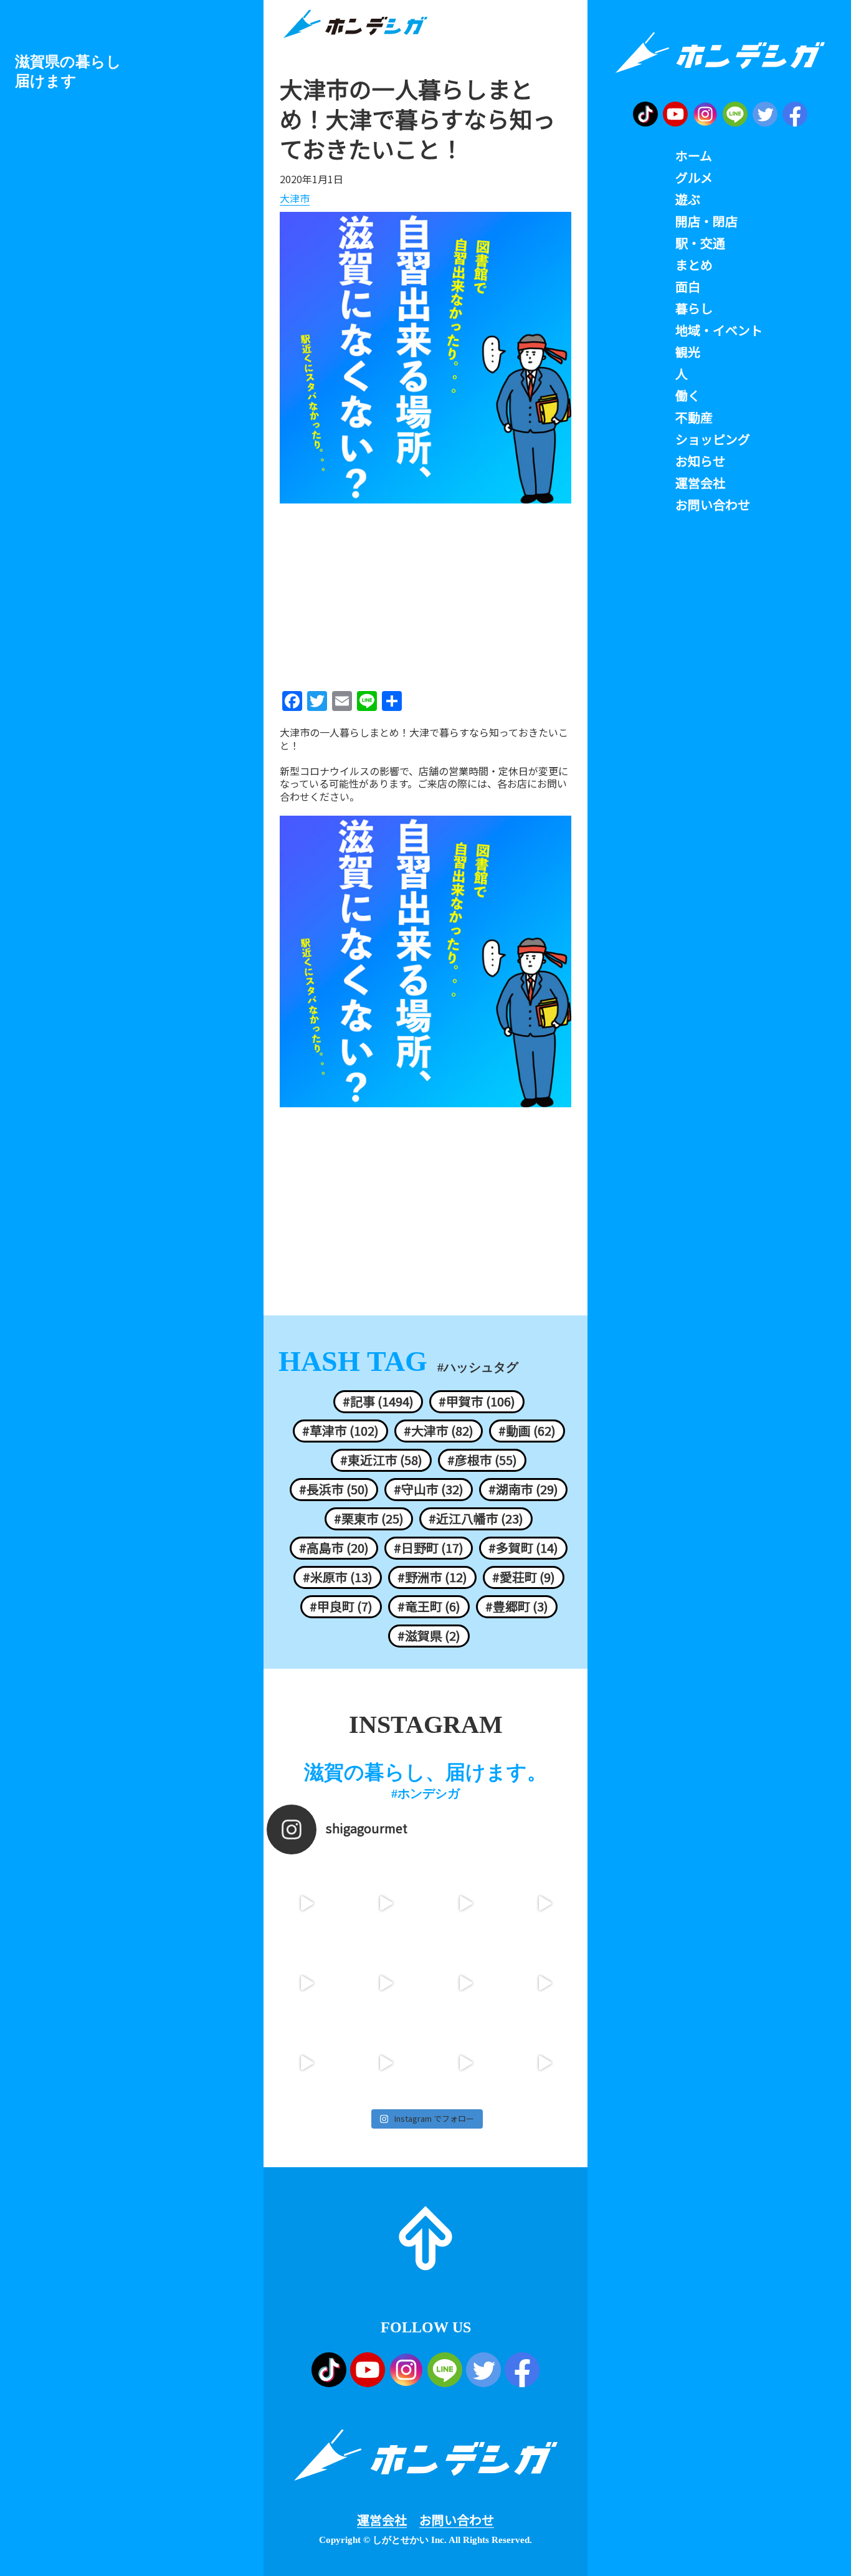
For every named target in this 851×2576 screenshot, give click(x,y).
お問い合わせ (457, 2520)
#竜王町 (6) (429, 1606)
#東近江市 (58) (381, 1460)
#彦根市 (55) (482, 1460)
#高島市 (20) (334, 1548)
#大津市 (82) (439, 1431)
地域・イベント (719, 330)
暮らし (694, 308)
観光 (688, 352)
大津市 (295, 199)
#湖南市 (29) (523, 1489)
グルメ (694, 178)
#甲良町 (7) (341, 1606)
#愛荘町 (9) (524, 1577)
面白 (688, 287)
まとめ (694, 265)
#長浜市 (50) (334, 1489)
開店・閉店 (706, 221)
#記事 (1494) (378, 1401)
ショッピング (713, 439)
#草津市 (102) (340, 1431)
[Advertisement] (425, 593)
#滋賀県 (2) (429, 1636)
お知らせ (700, 461)
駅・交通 (700, 243)
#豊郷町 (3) (517, 1606)
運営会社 (382, 2520)
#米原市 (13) (338, 1577)
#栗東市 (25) (369, 1519)
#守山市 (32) (429, 1489)
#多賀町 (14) (523, 1548)
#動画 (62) (527, 1431)
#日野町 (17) (429, 1548)
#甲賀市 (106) (477, 1401)
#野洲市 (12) (432, 1577)
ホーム (694, 156)
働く (688, 396)
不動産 (694, 417)
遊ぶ (688, 199)
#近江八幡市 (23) (476, 1519)
